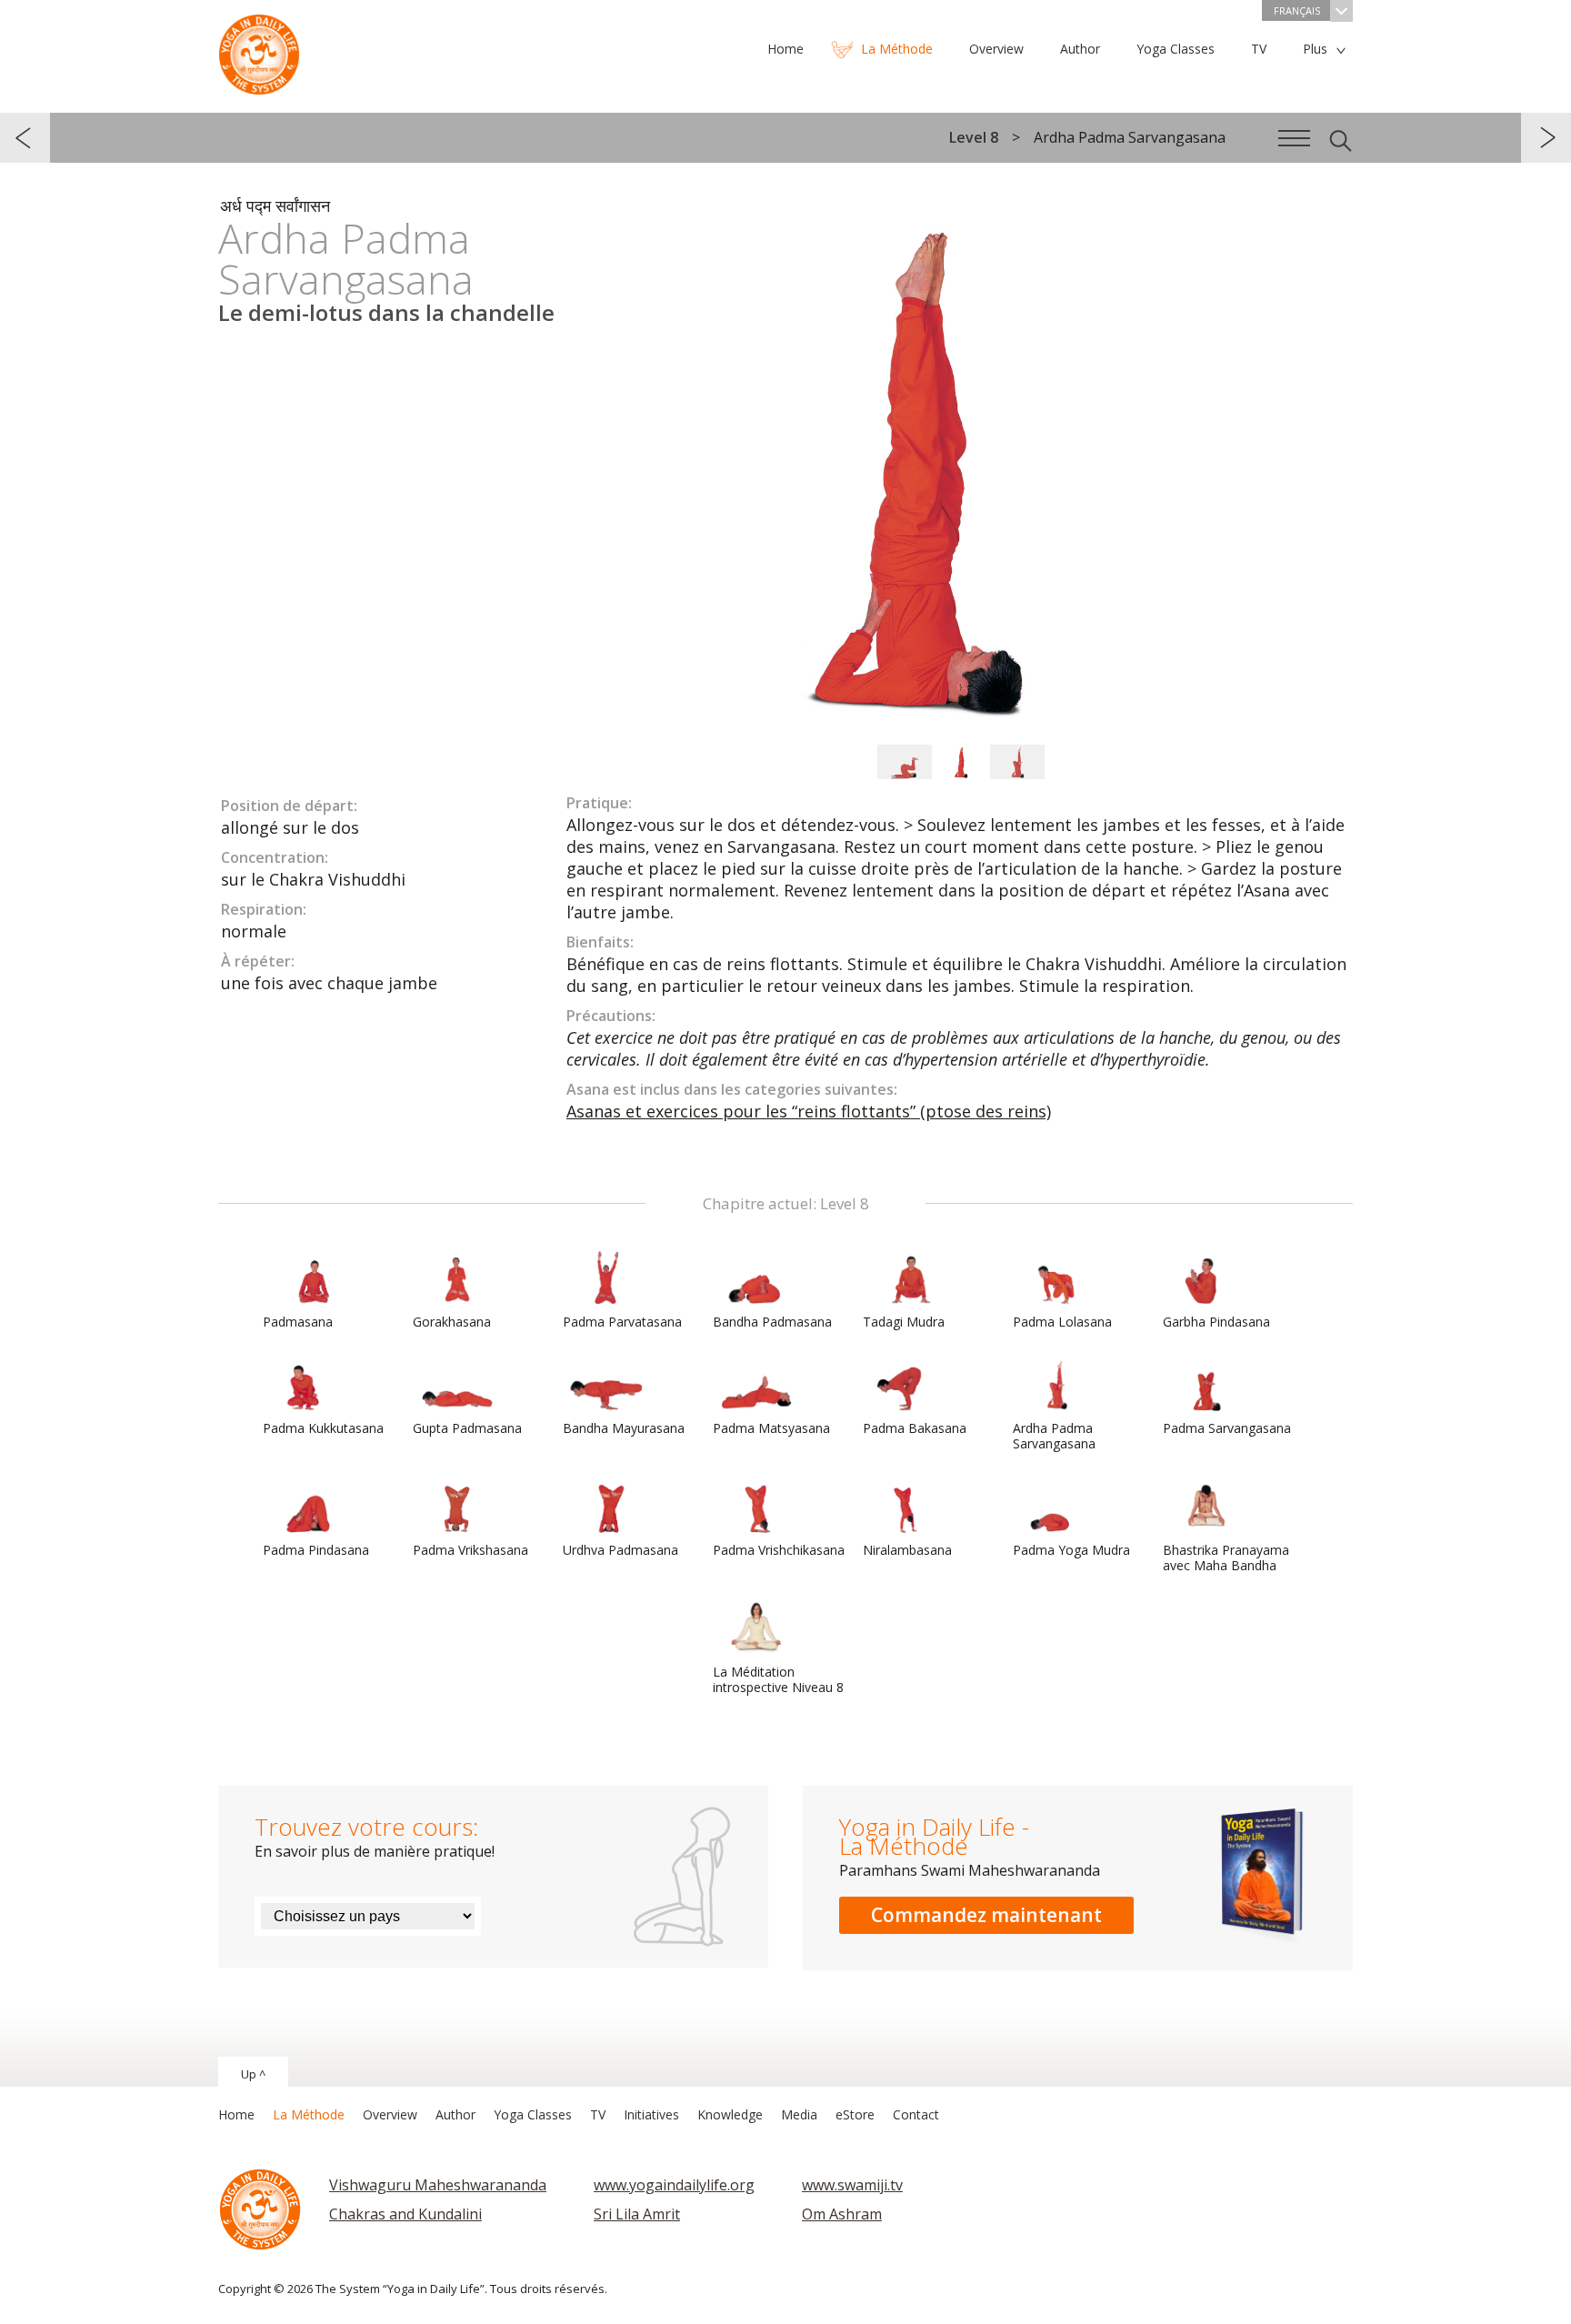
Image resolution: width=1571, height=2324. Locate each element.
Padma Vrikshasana (470, 1550)
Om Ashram (842, 2214)
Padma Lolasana (1062, 1322)
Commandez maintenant (986, 1915)
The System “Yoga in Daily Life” (259, 50)
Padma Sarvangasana (1227, 1428)
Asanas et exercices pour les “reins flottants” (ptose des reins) (809, 1111)
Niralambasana (907, 1550)
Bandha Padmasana (772, 1322)
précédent (25, 138)
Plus (1315, 49)
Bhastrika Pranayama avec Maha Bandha (1226, 1558)
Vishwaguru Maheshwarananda (438, 2185)
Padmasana (298, 1322)
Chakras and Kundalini (405, 2214)
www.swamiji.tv (852, 2185)
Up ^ (253, 2074)
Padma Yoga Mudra (1071, 1550)
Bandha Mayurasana (624, 1428)
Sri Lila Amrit (637, 2214)
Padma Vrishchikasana (779, 1550)
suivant (1546, 138)
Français (1297, 10)
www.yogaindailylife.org (674, 2185)
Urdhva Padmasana (620, 1550)
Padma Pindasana (316, 1550)
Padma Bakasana (915, 1428)
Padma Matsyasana (771, 1428)
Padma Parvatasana (622, 1322)
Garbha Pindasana (1216, 1322)
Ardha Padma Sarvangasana (1054, 1436)
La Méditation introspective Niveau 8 (778, 1679)
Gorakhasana (452, 1322)
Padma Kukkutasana (323, 1428)
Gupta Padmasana (467, 1428)
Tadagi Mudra (904, 1322)
